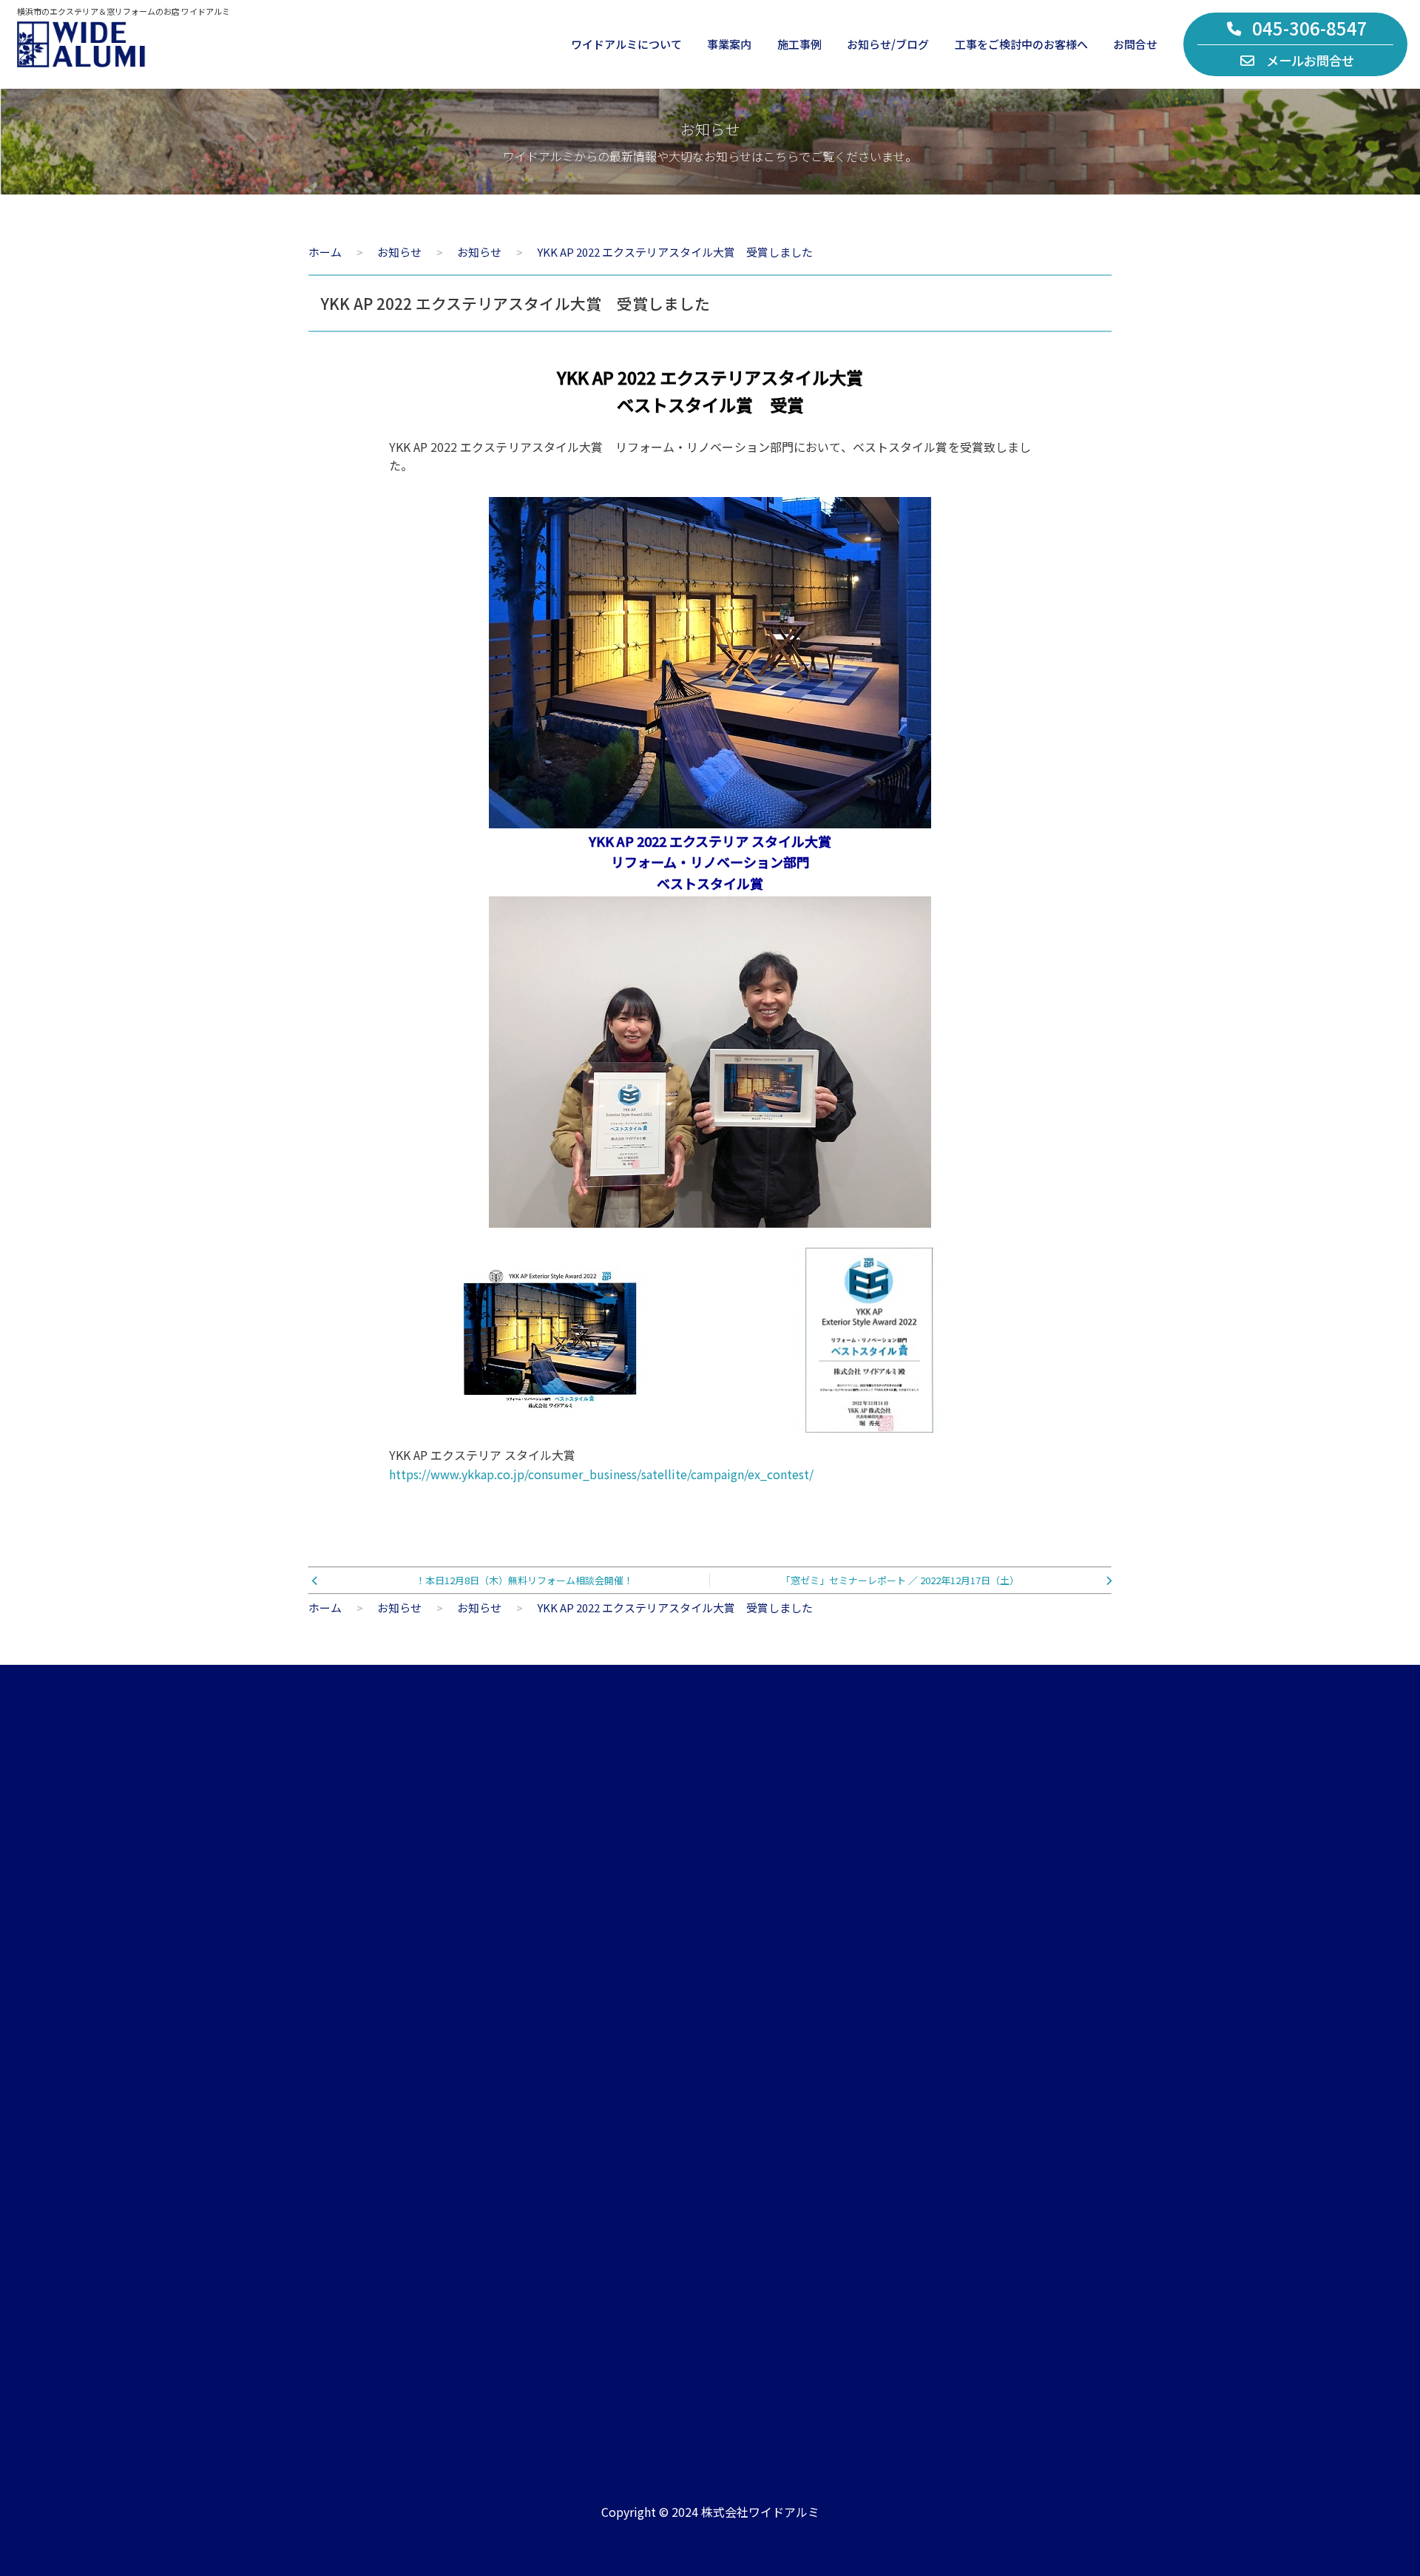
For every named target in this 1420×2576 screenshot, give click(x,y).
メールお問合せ (1310, 60)
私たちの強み (339, 2096)
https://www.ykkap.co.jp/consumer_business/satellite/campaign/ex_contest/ (601, 1474)
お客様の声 (1029, 2062)
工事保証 (1024, 2129)
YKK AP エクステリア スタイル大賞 (601, 1464)
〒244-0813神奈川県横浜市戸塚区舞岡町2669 (621, 2368)
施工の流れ (1029, 2096)
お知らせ (783, 2062)
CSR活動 (328, 2195)
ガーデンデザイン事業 (586, 2096)
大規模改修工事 (570, 2162)
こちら (1031, 1938)
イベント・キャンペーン (822, 2129)
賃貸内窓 (553, 2129)
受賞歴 (778, 2195)
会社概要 (328, 2062)
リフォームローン (1045, 2195)
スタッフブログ (800, 2096)
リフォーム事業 (570, 2062)
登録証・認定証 (345, 2162)
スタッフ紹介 (339, 2129)
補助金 (1018, 2162)
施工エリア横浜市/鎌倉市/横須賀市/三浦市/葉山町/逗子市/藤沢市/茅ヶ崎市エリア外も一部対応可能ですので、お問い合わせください (964, 2361)
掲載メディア (794, 2162)
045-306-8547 (1310, 28)
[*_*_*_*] (710, 1217)
